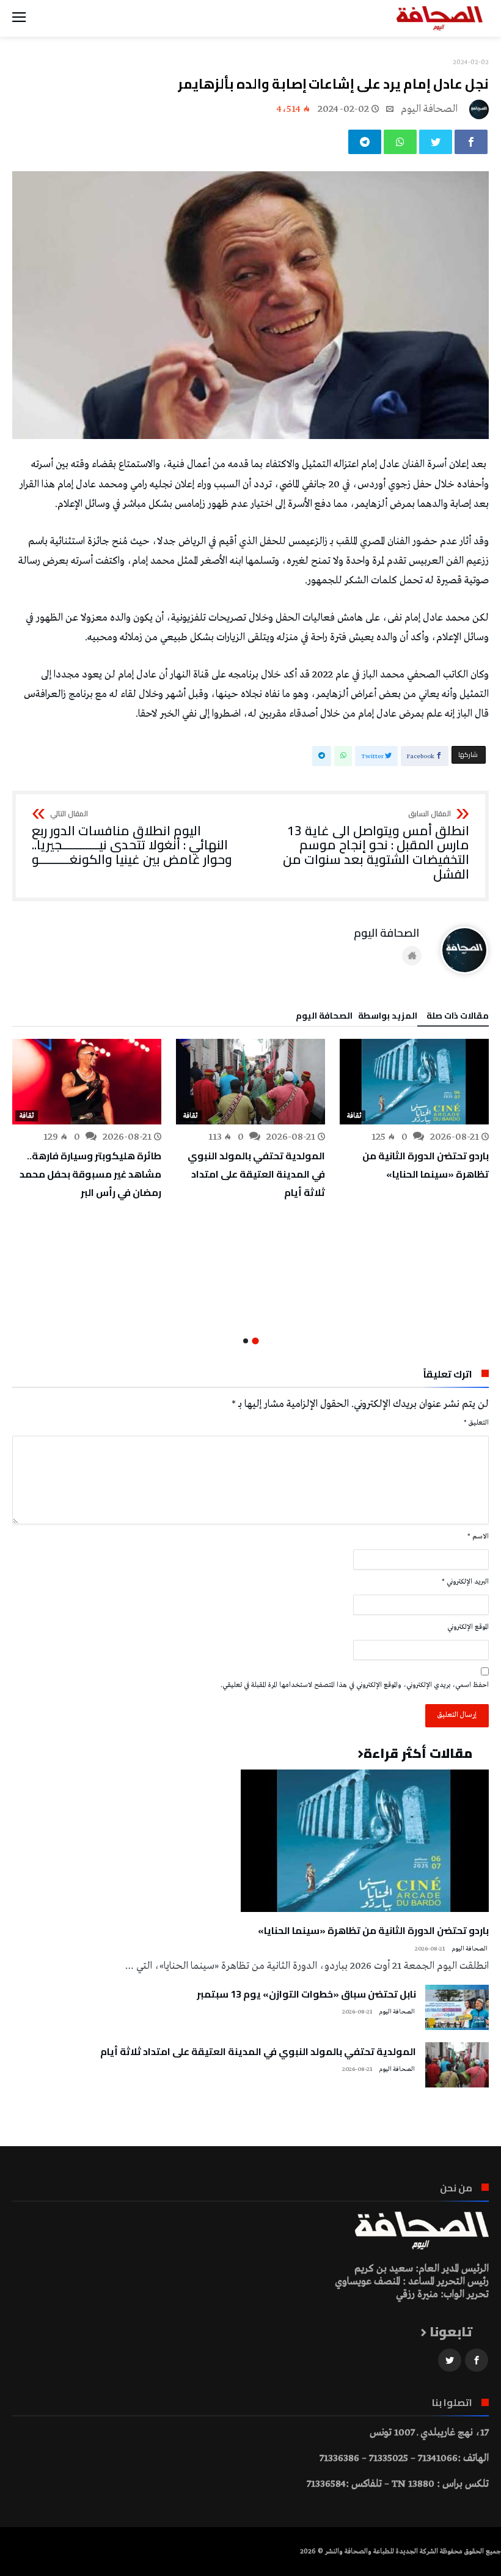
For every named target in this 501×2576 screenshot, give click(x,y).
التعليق (476, 1423)
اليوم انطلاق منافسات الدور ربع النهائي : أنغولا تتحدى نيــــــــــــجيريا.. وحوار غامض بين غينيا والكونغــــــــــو (132, 839)
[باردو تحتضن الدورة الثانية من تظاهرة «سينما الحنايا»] (414, 1082)
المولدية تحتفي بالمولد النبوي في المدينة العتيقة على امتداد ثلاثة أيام (256, 1174)
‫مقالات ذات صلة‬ (458, 1017)
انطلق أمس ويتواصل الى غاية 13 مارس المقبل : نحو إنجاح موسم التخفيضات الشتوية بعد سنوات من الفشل (376, 846)
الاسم (478, 1537)
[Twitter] (450, 2360)
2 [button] (246, 1341)
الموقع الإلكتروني (468, 1627)
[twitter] (436, 142)
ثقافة (354, 1116)
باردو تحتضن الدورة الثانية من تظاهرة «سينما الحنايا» (426, 1165)
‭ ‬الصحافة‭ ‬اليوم (430, 109)
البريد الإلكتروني (465, 1582)
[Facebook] (477, 2360)
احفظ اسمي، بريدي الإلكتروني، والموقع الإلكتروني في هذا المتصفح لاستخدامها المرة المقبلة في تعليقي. (355, 1685)
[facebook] (471, 142)
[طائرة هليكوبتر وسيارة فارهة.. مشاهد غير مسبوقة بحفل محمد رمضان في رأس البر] (87, 1082)
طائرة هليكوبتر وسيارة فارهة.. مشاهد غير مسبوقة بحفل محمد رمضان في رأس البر (90, 1174)
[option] (414, 1111)
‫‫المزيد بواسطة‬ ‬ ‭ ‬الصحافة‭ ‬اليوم (357, 1017)
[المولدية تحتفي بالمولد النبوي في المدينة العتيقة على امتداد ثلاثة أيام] (250, 1082)
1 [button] (255, 1341)
